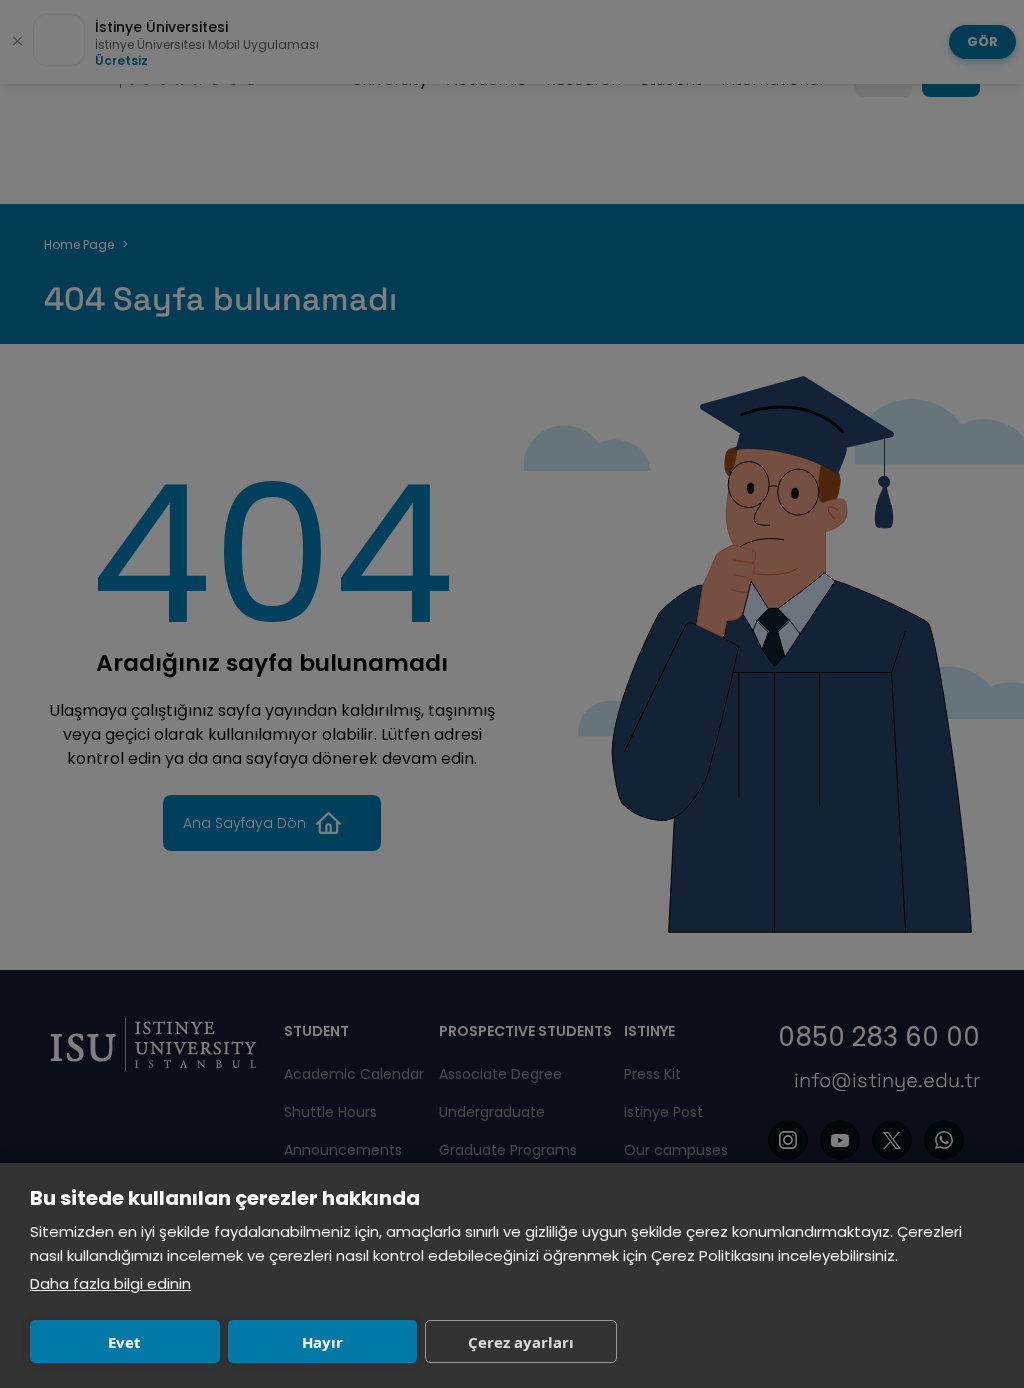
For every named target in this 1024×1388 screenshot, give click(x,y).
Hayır (322, 1342)
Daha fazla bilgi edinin (110, 1283)
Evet (124, 1342)
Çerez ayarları (521, 1342)
